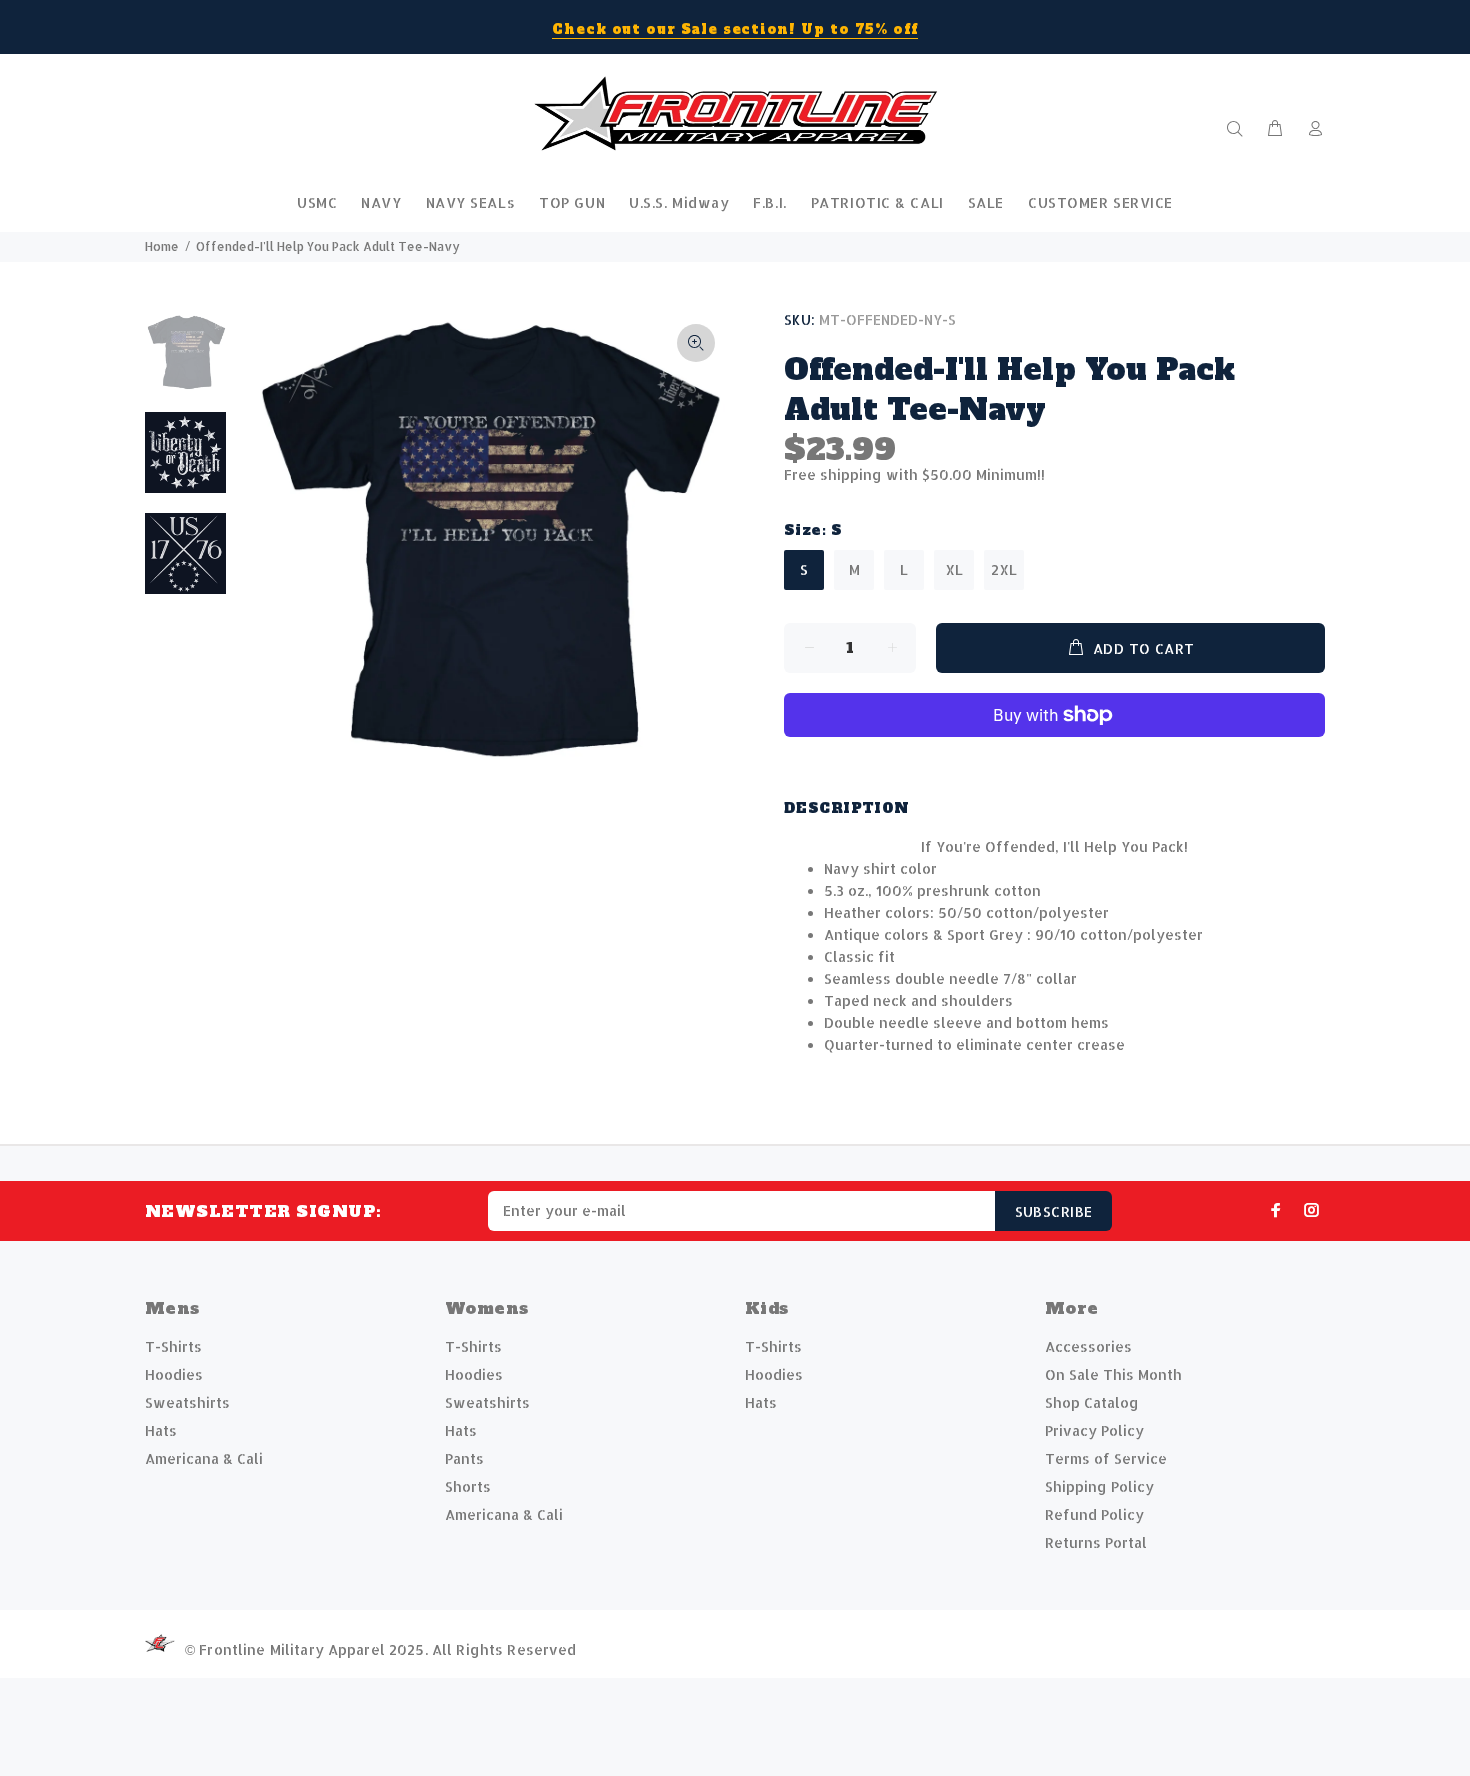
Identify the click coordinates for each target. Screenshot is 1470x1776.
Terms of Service (1106, 1458)
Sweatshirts (187, 1402)
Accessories (1088, 1346)
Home (162, 246)
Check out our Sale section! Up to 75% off (734, 29)
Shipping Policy (1099, 1486)
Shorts (468, 1486)
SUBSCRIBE (1054, 1211)
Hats (161, 1430)
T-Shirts (173, 1346)
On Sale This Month (1113, 1374)
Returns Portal (1096, 1542)
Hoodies (174, 1374)
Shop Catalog (1092, 1402)
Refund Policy (1094, 1514)
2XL (1004, 569)
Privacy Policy (1094, 1430)
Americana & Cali (204, 1458)
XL (954, 569)
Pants (464, 1458)
